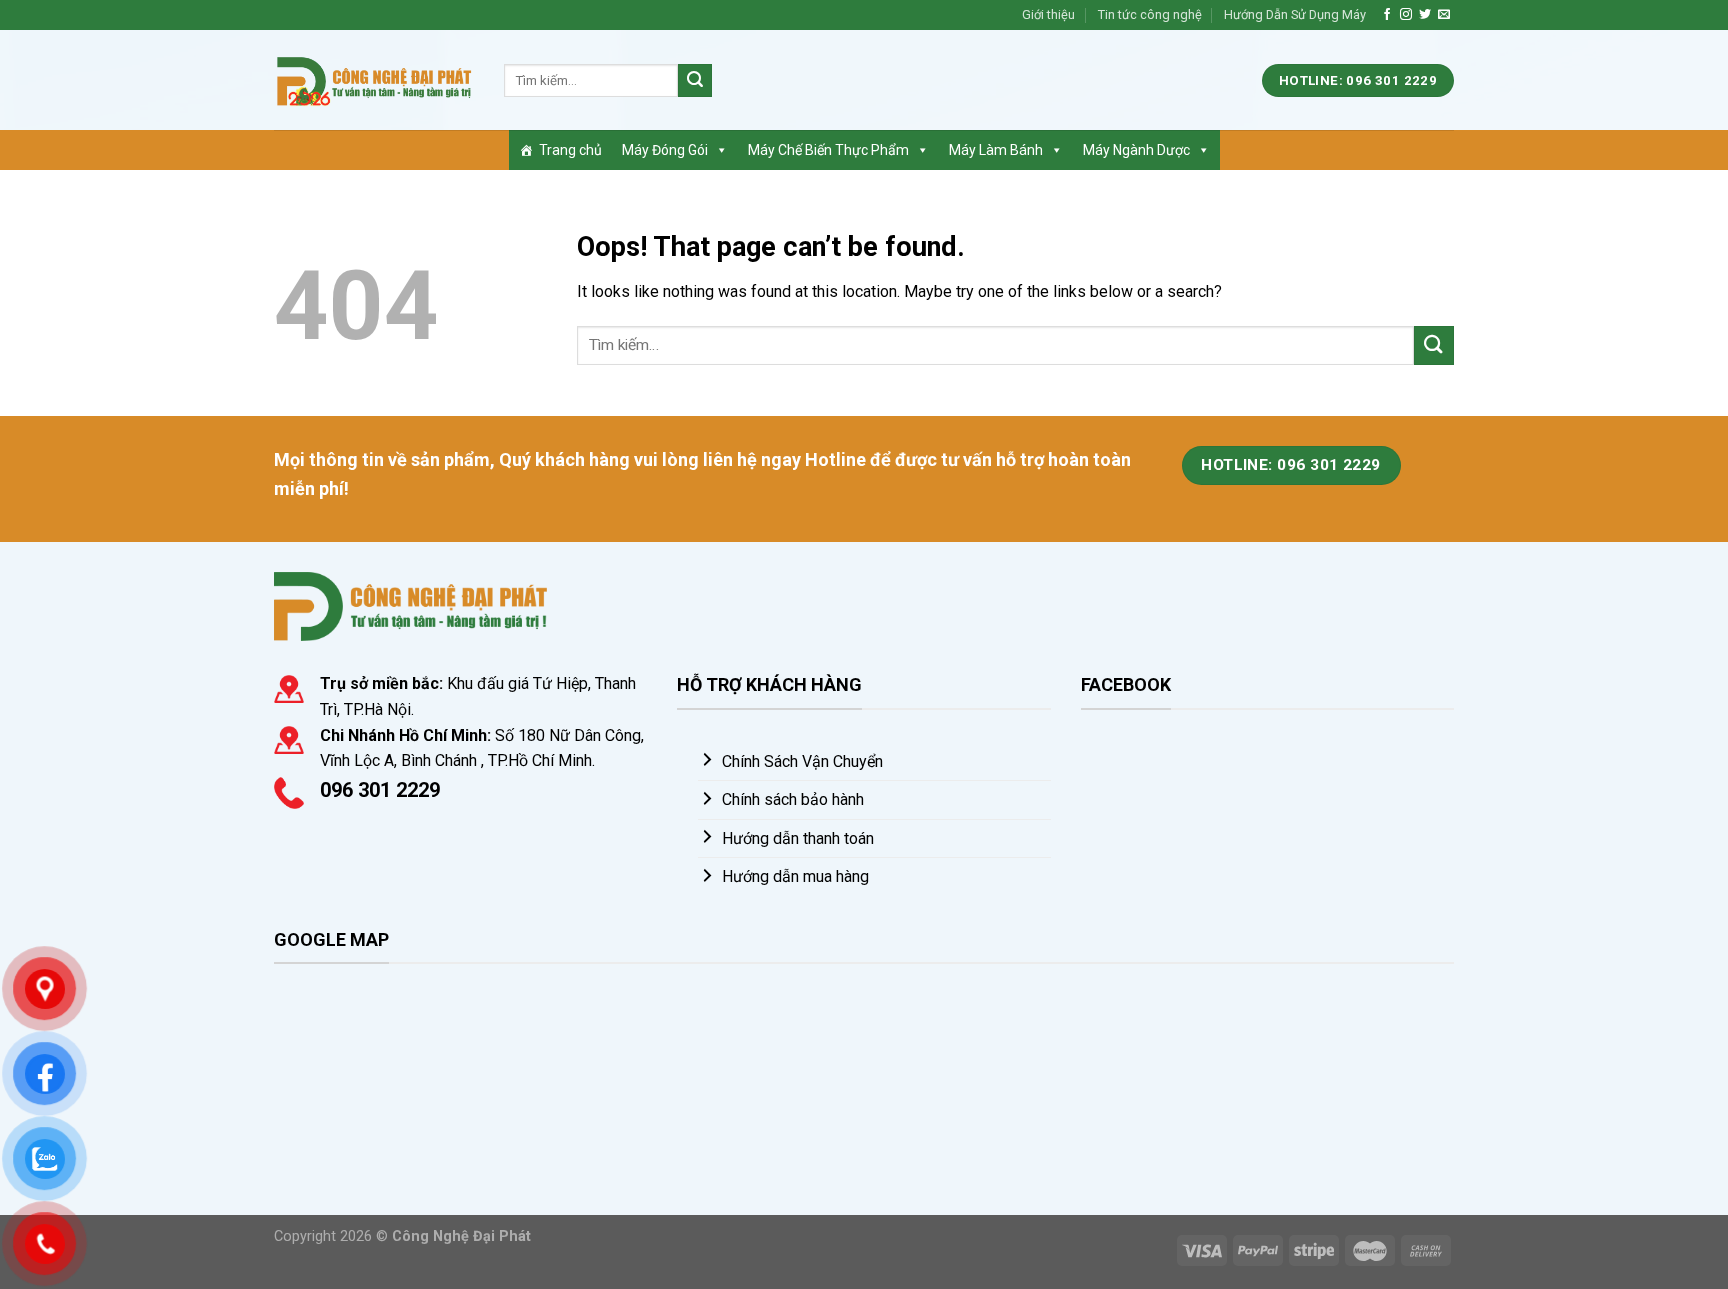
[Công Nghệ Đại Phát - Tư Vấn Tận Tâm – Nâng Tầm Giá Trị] (374, 80)
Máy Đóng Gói (665, 150)
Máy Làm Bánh (996, 150)
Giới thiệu (1048, 14)
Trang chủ (570, 150)
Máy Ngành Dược (1136, 150)
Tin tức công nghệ (1150, 14)
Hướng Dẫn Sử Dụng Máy (1295, 14)
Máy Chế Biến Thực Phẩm (828, 150)
